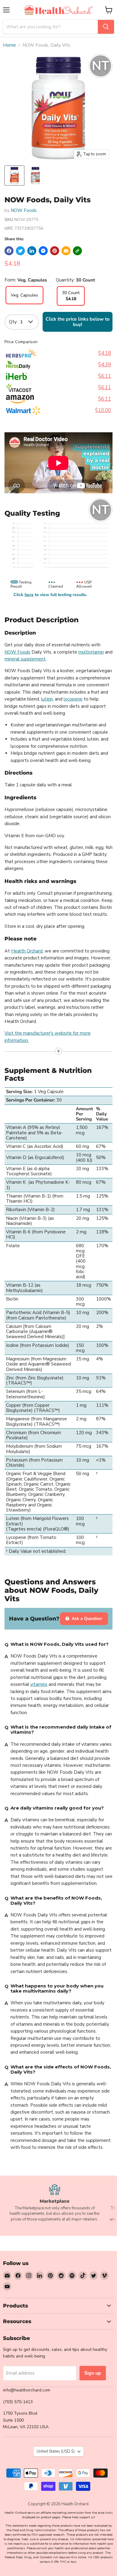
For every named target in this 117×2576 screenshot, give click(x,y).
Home (9, 45)
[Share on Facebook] (9, 251)
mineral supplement (25, 659)
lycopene (73, 699)
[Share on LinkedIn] (32, 251)
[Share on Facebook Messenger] (43, 251)
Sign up (93, 2373)
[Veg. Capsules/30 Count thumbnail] (14, 176)
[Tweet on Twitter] (20, 251)
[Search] (106, 27)
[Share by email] (66, 251)
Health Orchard (27, 951)
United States (56, 2451)
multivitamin (91, 652)
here (29, 595)
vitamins (39, 1684)
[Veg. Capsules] (24, 303)
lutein (47, 699)
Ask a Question (86, 1619)
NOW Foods (24, 210)
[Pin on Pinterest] (55, 251)
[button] (77, 251)
